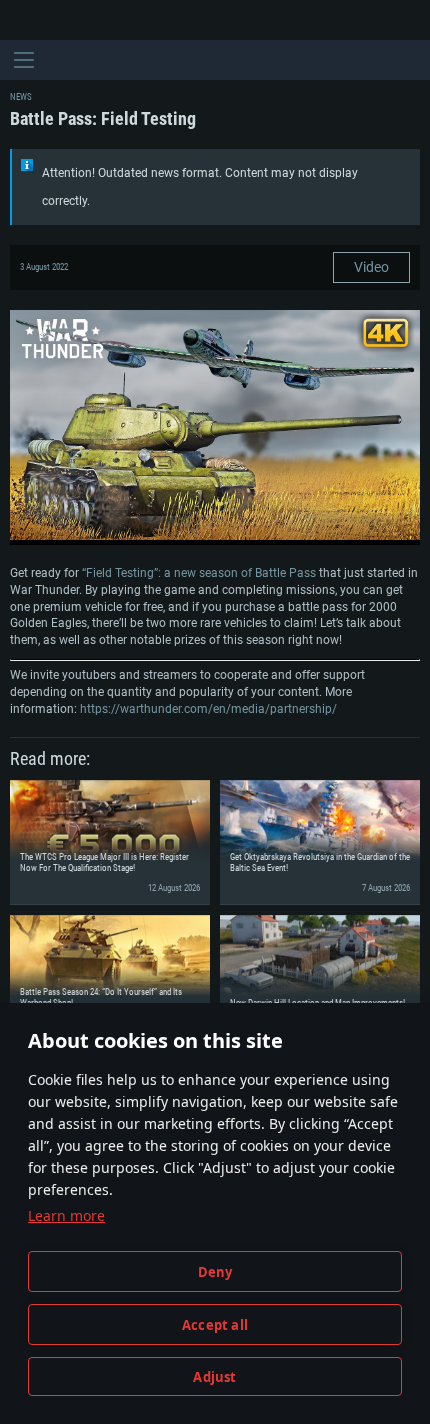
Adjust (214, 1377)
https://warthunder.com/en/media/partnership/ (208, 709)
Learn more (66, 1215)
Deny (215, 1272)
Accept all (215, 1325)
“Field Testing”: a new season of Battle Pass (199, 573)
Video (371, 267)
